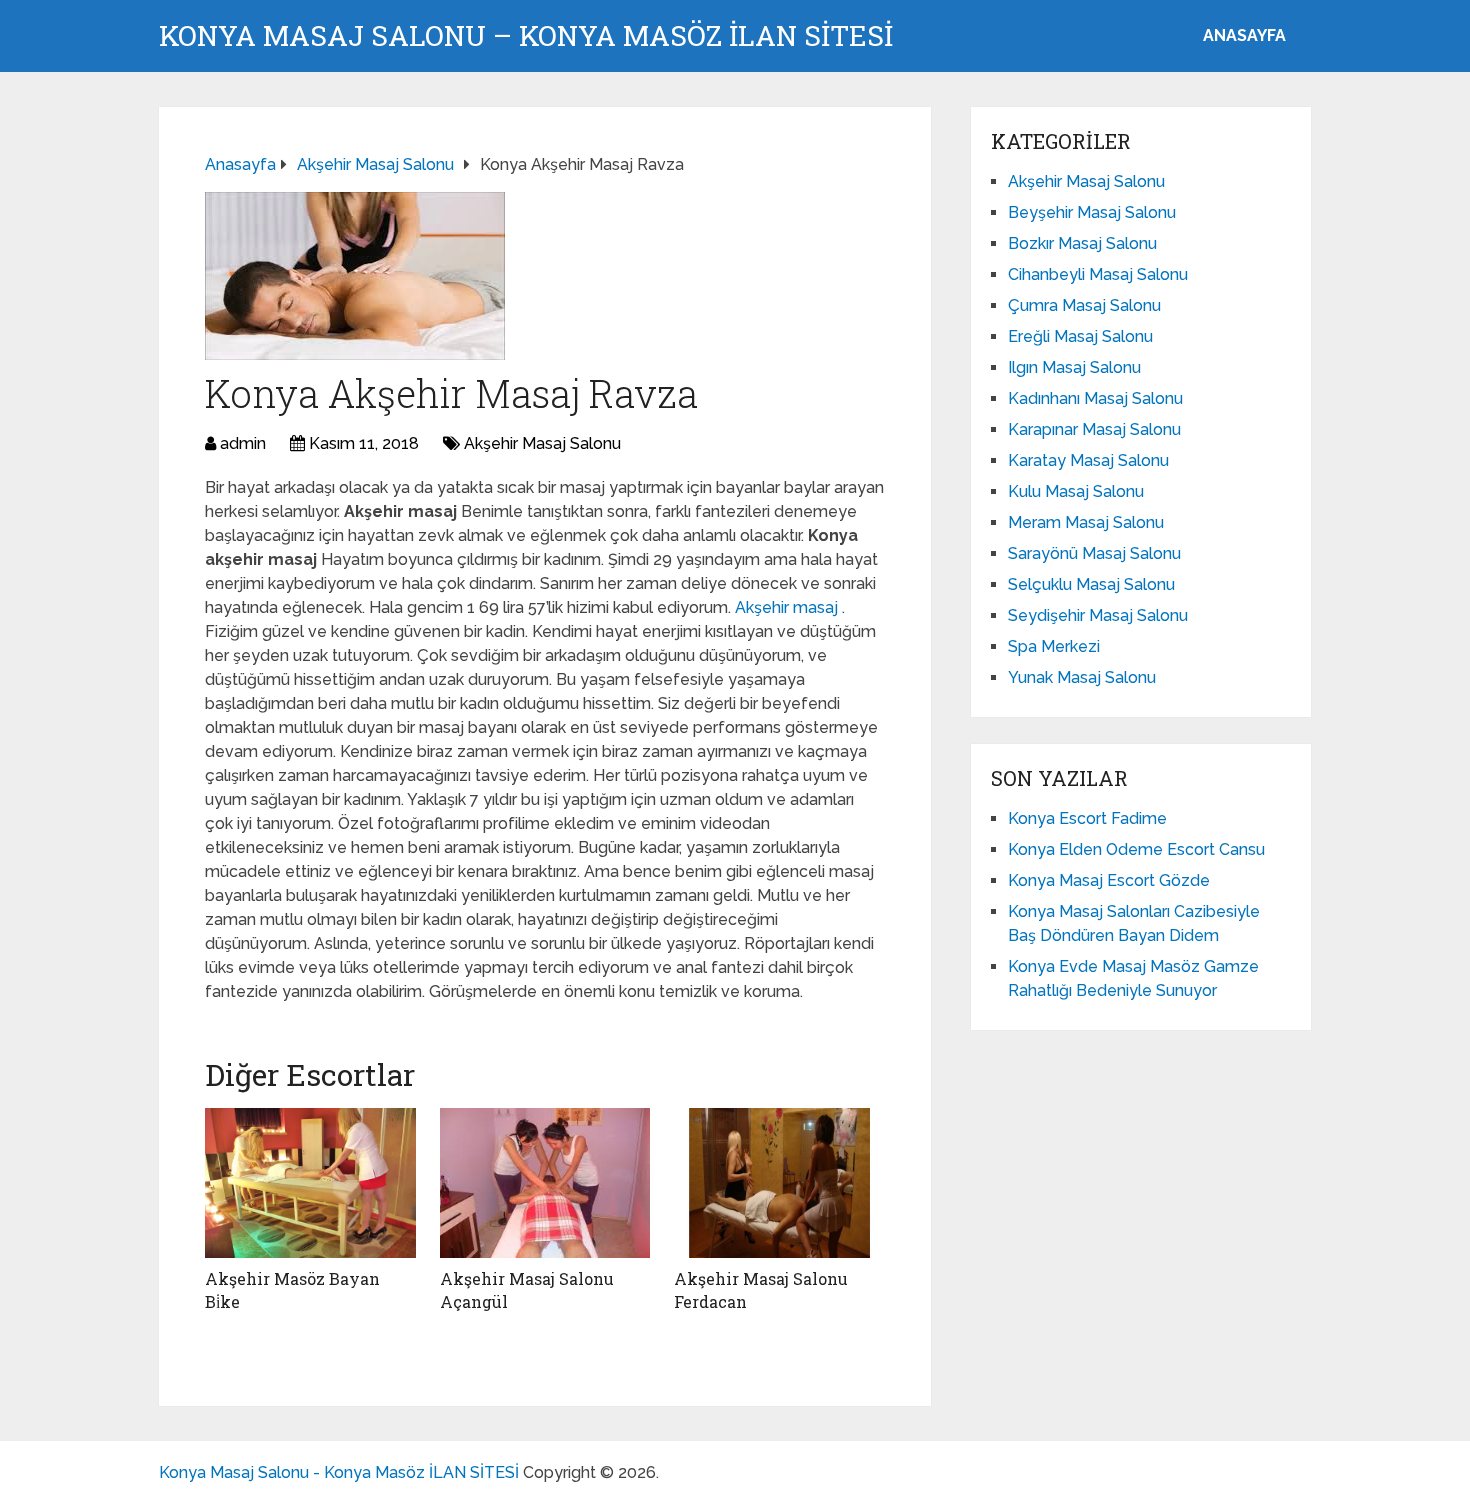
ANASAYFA (1244, 35)
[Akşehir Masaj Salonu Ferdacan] (779, 1183)
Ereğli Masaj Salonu (1080, 336)
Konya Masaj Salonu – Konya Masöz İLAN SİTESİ (526, 36)
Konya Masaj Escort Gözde (1109, 880)
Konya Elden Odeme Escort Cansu (1136, 849)
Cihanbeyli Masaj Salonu (1098, 274)
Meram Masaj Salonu (1086, 522)
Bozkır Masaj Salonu (1082, 243)
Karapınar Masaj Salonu (1094, 429)
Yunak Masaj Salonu (1082, 677)
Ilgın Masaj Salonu (1074, 367)
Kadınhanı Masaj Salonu (1095, 398)
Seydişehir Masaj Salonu (1098, 615)
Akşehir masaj (788, 607)
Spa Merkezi (1054, 646)
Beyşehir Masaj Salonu (1092, 212)
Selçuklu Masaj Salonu (1091, 584)
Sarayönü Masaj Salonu (1094, 553)
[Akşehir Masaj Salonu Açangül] (545, 1183)
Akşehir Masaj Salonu (542, 443)
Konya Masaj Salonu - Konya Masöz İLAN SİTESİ (339, 1472)
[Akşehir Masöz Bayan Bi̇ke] (310, 1183)
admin (243, 443)
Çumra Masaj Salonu (1084, 305)
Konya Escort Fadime (1087, 818)
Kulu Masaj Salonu (1076, 491)
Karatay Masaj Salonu (1088, 460)
